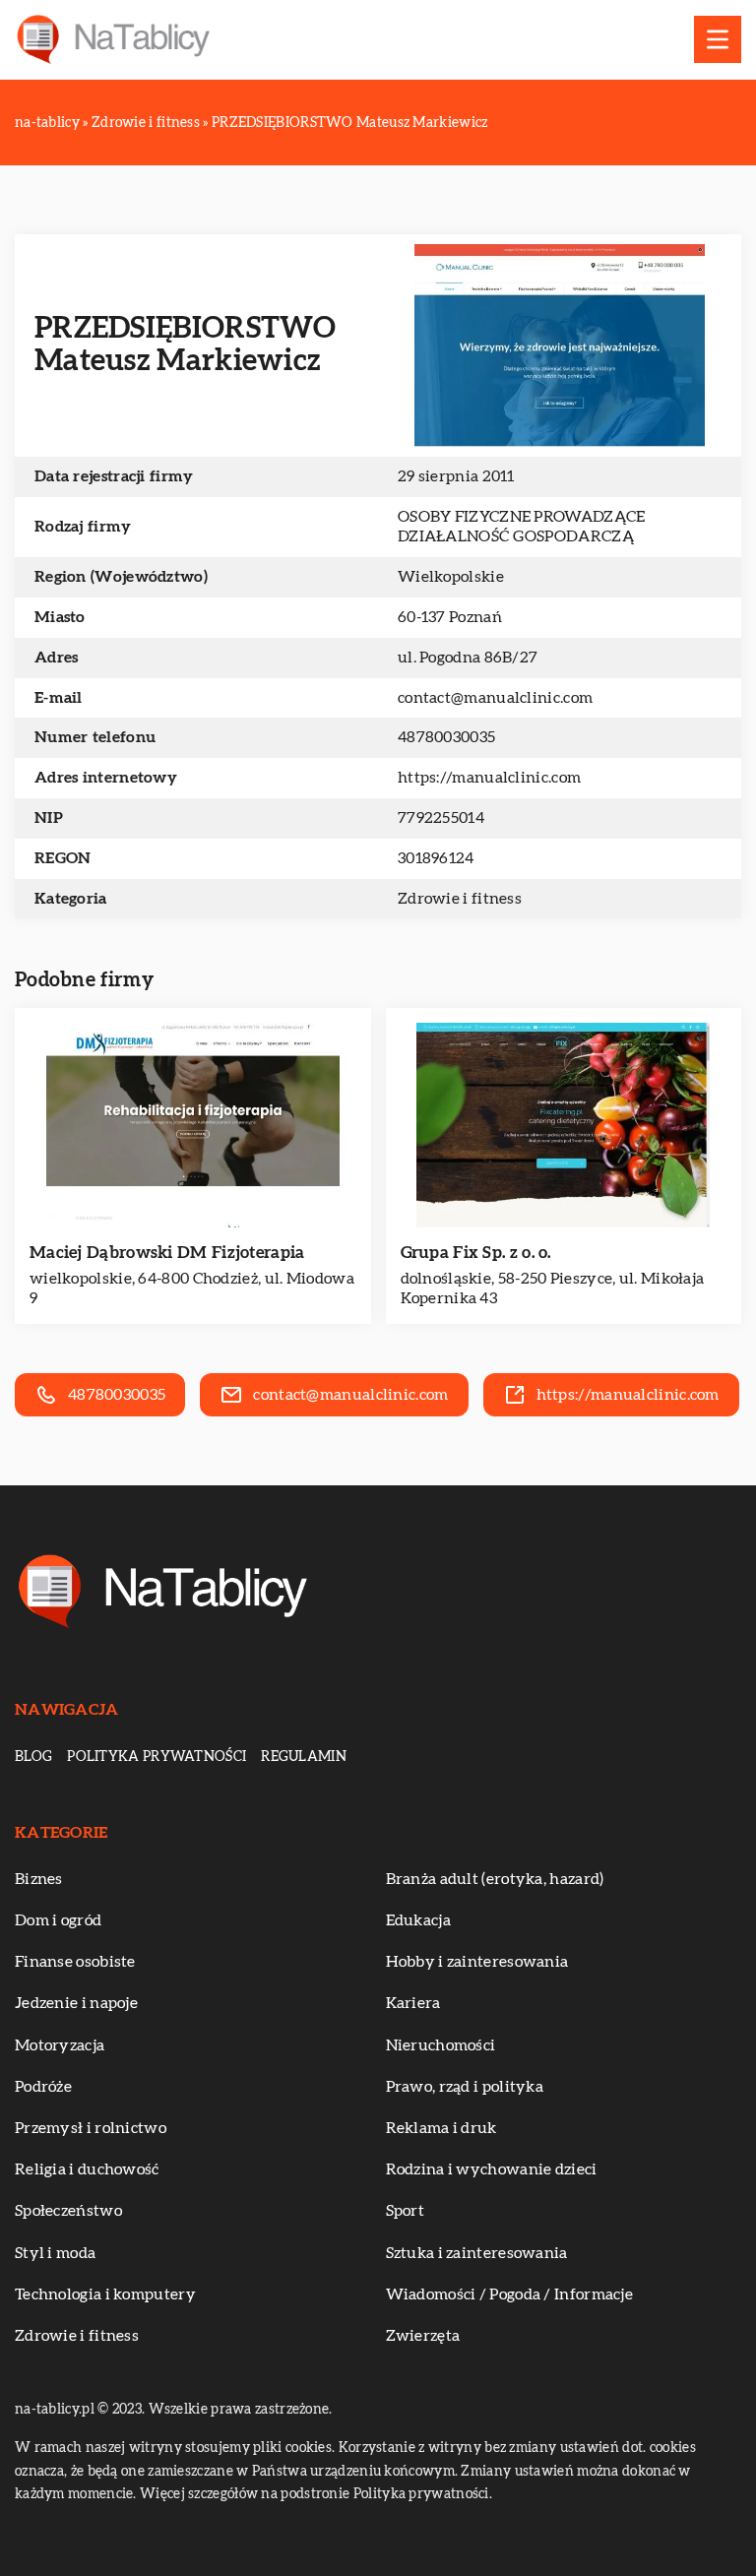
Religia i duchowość (87, 2169)
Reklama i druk (441, 2128)
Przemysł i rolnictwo (91, 2128)
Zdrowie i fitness (460, 899)
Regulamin (304, 1757)
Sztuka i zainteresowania (477, 2253)
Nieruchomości (441, 2045)
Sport (406, 2211)
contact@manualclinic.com (495, 698)
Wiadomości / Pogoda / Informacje (510, 2294)
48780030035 (446, 737)
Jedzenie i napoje (76, 2003)
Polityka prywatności (157, 1757)
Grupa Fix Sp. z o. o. (476, 1253)
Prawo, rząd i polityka (465, 2087)
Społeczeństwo (68, 2211)
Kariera (413, 2003)
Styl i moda (55, 2253)
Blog (33, 1757)
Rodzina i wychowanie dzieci (492, 2169)
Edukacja (418, 1920)
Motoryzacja (60, 2045)
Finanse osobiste (75, 1962)
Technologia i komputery (105, 2294)
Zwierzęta (423, 2336)
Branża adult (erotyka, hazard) (495, 1879)
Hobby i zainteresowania (477, 1962)
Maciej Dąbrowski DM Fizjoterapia (167, 1253)
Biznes (39, 1879)
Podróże (43, 2087)
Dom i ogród (58, 1920)
